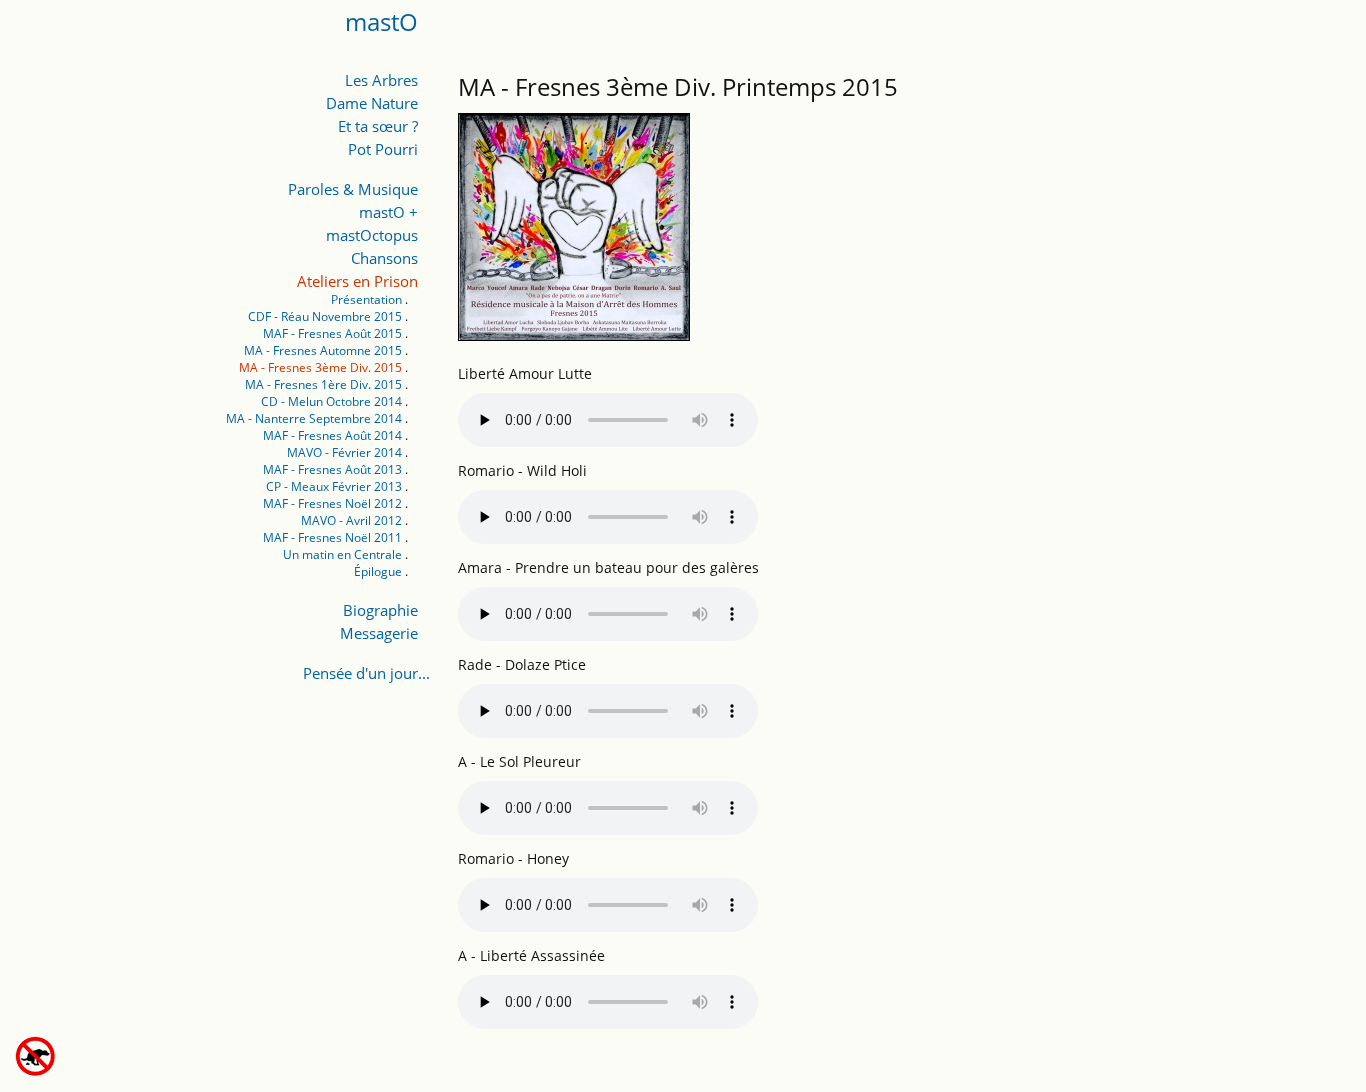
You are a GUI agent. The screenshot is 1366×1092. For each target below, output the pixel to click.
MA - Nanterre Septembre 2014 (314, 418)
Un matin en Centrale (342, 554)
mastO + (388, 212)
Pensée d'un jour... (366, 673)
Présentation (366, 299)
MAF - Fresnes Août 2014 (332, 435)
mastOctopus (372, 235)
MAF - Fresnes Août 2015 (332, 333)
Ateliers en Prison (357, 281)
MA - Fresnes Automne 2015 (323, 350)
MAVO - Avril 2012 (351, 520)
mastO (381, 21)
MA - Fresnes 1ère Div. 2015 (323, 384)
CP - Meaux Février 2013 (334, 486)
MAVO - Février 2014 (344, 452)
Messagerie (379, 633)
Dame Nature (372, 103)
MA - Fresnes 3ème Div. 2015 (320, 367)
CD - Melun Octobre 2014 (331, 401)
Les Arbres (381, 80)
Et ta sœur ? (378, 126)
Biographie (380, 610)
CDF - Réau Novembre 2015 (325, 316)
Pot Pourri (383, 149)
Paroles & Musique (353, 189)
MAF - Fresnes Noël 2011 (332, 537)
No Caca (73, 1056)
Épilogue (378, 571)
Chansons (384, 258)
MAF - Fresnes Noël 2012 (332, 503)
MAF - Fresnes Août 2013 (332, 469)
